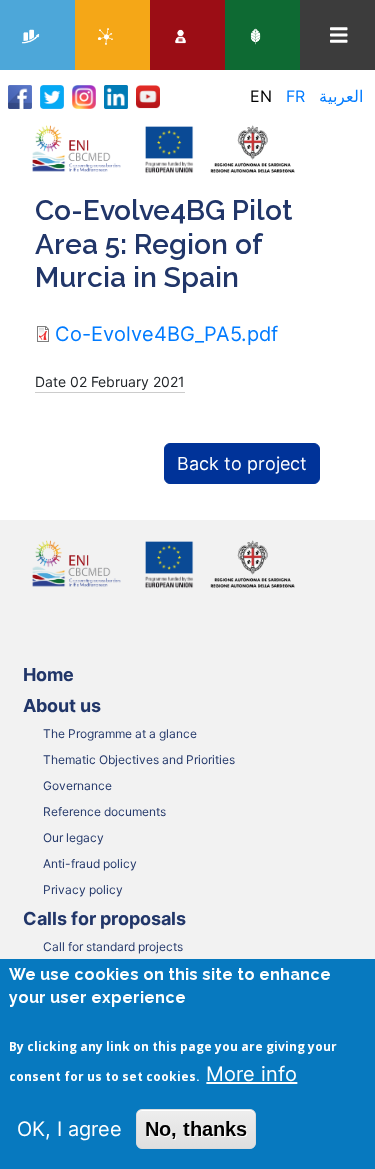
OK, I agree (69, 1129)
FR (295, 96)
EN (261, 96)
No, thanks (196, 1129)
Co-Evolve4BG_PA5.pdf (166, 334)
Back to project (242, 463)
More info (251, 1074)
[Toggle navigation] (339, 35)
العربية (341, 96)
